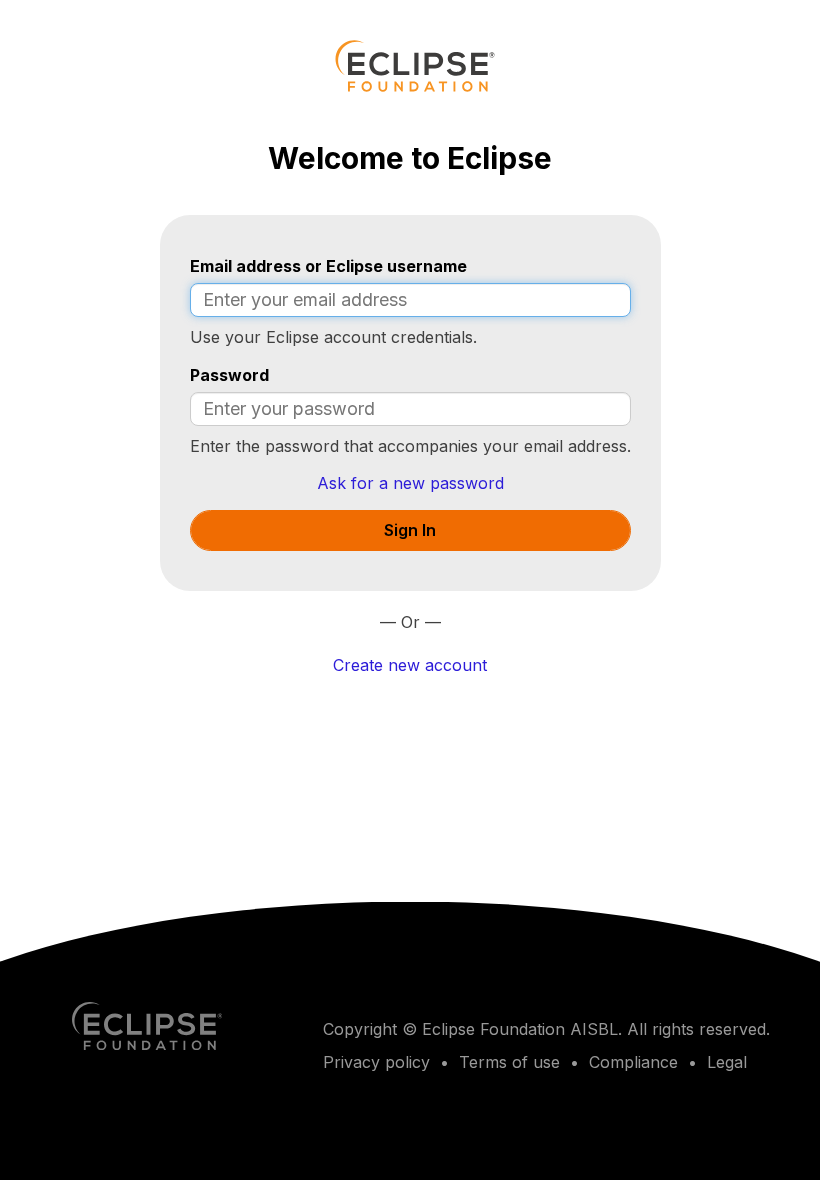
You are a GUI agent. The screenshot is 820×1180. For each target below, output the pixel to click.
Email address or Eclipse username (328, 266)
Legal (727, 1062)
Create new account (410, 665)
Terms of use (509, 1062)
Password (229, 375)
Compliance (633, 1062)
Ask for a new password (410, 483)
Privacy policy (376, 1062)
